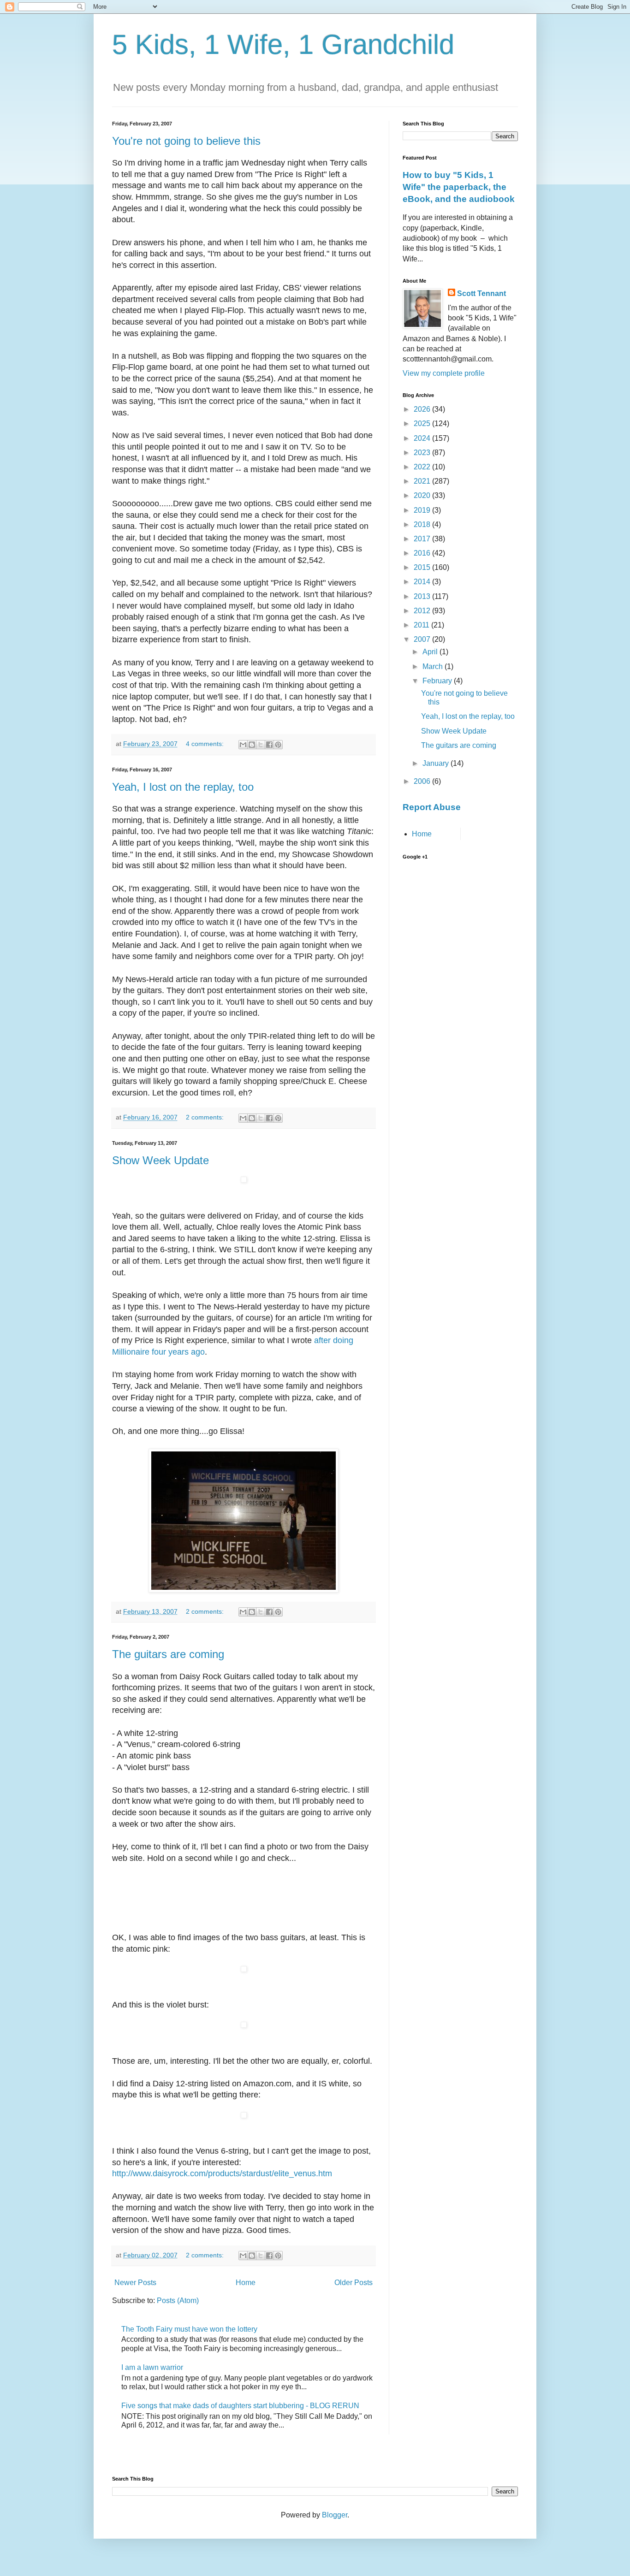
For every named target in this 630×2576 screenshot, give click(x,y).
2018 (423, 524)
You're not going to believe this (186, 141)
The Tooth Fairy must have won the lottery (189, 2329)
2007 (423, 639)
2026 (423, 409)
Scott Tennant (481, 293)
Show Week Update (160, 1160)
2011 (422, 625)
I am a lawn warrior (152, 2367)
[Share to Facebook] (269, 745)
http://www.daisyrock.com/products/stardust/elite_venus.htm (222, 2173)
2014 (423, 582)
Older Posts (354, 2283)
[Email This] (243, 745)
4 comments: (206, 744)
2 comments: (206, 1117)
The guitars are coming (168, 1654)
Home (246, 2283)
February (438, 681)
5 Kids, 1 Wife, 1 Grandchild (283, 44)
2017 (423, 539)
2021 (423, 481)
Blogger (335, 2515)
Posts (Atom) (178, 2301)
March (434, 666)
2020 (423, 495)
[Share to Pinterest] (278, 745)
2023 (423, 453)
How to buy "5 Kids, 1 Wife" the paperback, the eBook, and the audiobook (459, 187)
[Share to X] (261, 745)
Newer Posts (135, 2283)
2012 (423, 611)
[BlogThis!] (252, 745)
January (437, 763)
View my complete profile (444, 373)
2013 (423, 596)
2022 (423, 467)
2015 (423, 567)
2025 (423, 423)
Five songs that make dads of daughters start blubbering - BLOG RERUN (240, 2406)
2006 (423, 781)
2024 (423, 438)
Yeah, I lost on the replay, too (183, 787)
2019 (423, 510)
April (431, 652)
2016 (423, 553)
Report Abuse (432, 807)
